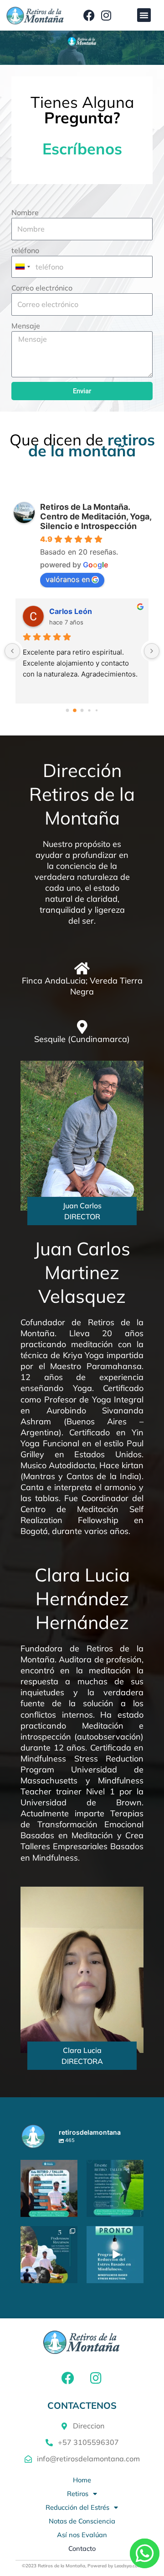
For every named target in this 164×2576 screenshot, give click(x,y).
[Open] (49, 2188)
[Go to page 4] (97, 710)
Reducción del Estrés (77, 2507)
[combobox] (22, 267)
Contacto (82, 2548)
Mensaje (26, 326)
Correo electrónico (42, 288)
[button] (144, 15)
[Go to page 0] (68, 710)
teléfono (25, 250)
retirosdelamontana (48, 2167)
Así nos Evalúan (82, 2535)
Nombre (25, 212)
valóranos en (68, 579)
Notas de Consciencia (82, 2521)
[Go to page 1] (75, 710)
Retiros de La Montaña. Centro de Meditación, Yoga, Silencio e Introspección (96, 516)
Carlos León (71, 611)
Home (82, 2480)
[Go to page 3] (89, 710)
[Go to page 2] (82, 710)
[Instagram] (72, 2212)
